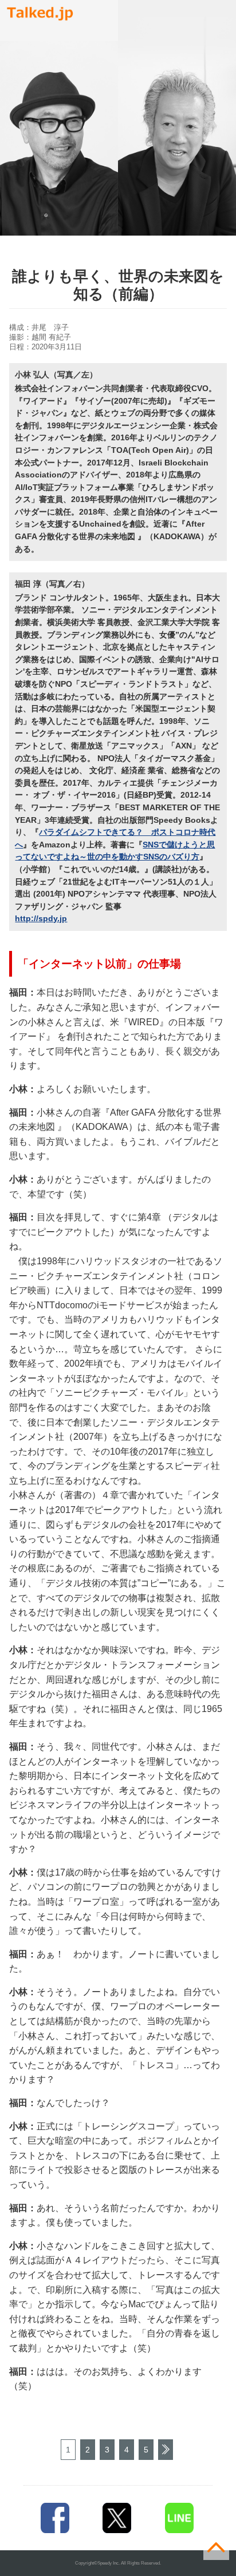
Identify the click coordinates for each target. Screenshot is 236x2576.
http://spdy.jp (41, 918)
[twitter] (117, 2518)
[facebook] (55, 2518)
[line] (180, 2518)
